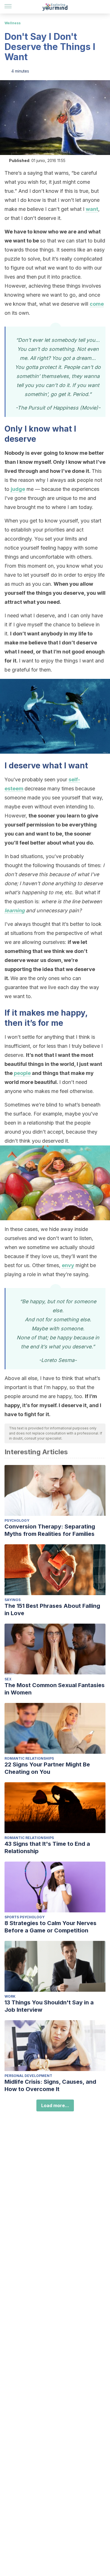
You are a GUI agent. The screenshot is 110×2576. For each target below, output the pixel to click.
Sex (8, 1679)
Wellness (13, 23)
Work (10, 1996)
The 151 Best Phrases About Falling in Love (52, 1610)
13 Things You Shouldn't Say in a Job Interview (49, 2006)
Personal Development (28, 2076)
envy (68, 1265)
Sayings (13, 1600)
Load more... (55, 2105)
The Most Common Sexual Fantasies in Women (55, 1689)
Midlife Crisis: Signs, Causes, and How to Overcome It (50, 2085)
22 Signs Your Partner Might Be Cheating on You (47, 1768)
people (22, 1073)
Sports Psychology (25, 1917)
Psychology (17, 1520)
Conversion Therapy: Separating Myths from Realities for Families (50, 1530)
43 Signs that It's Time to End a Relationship (47, 1847)
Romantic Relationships (29, 1758)
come (97, 304)
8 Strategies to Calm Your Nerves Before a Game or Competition (50, 1927)
